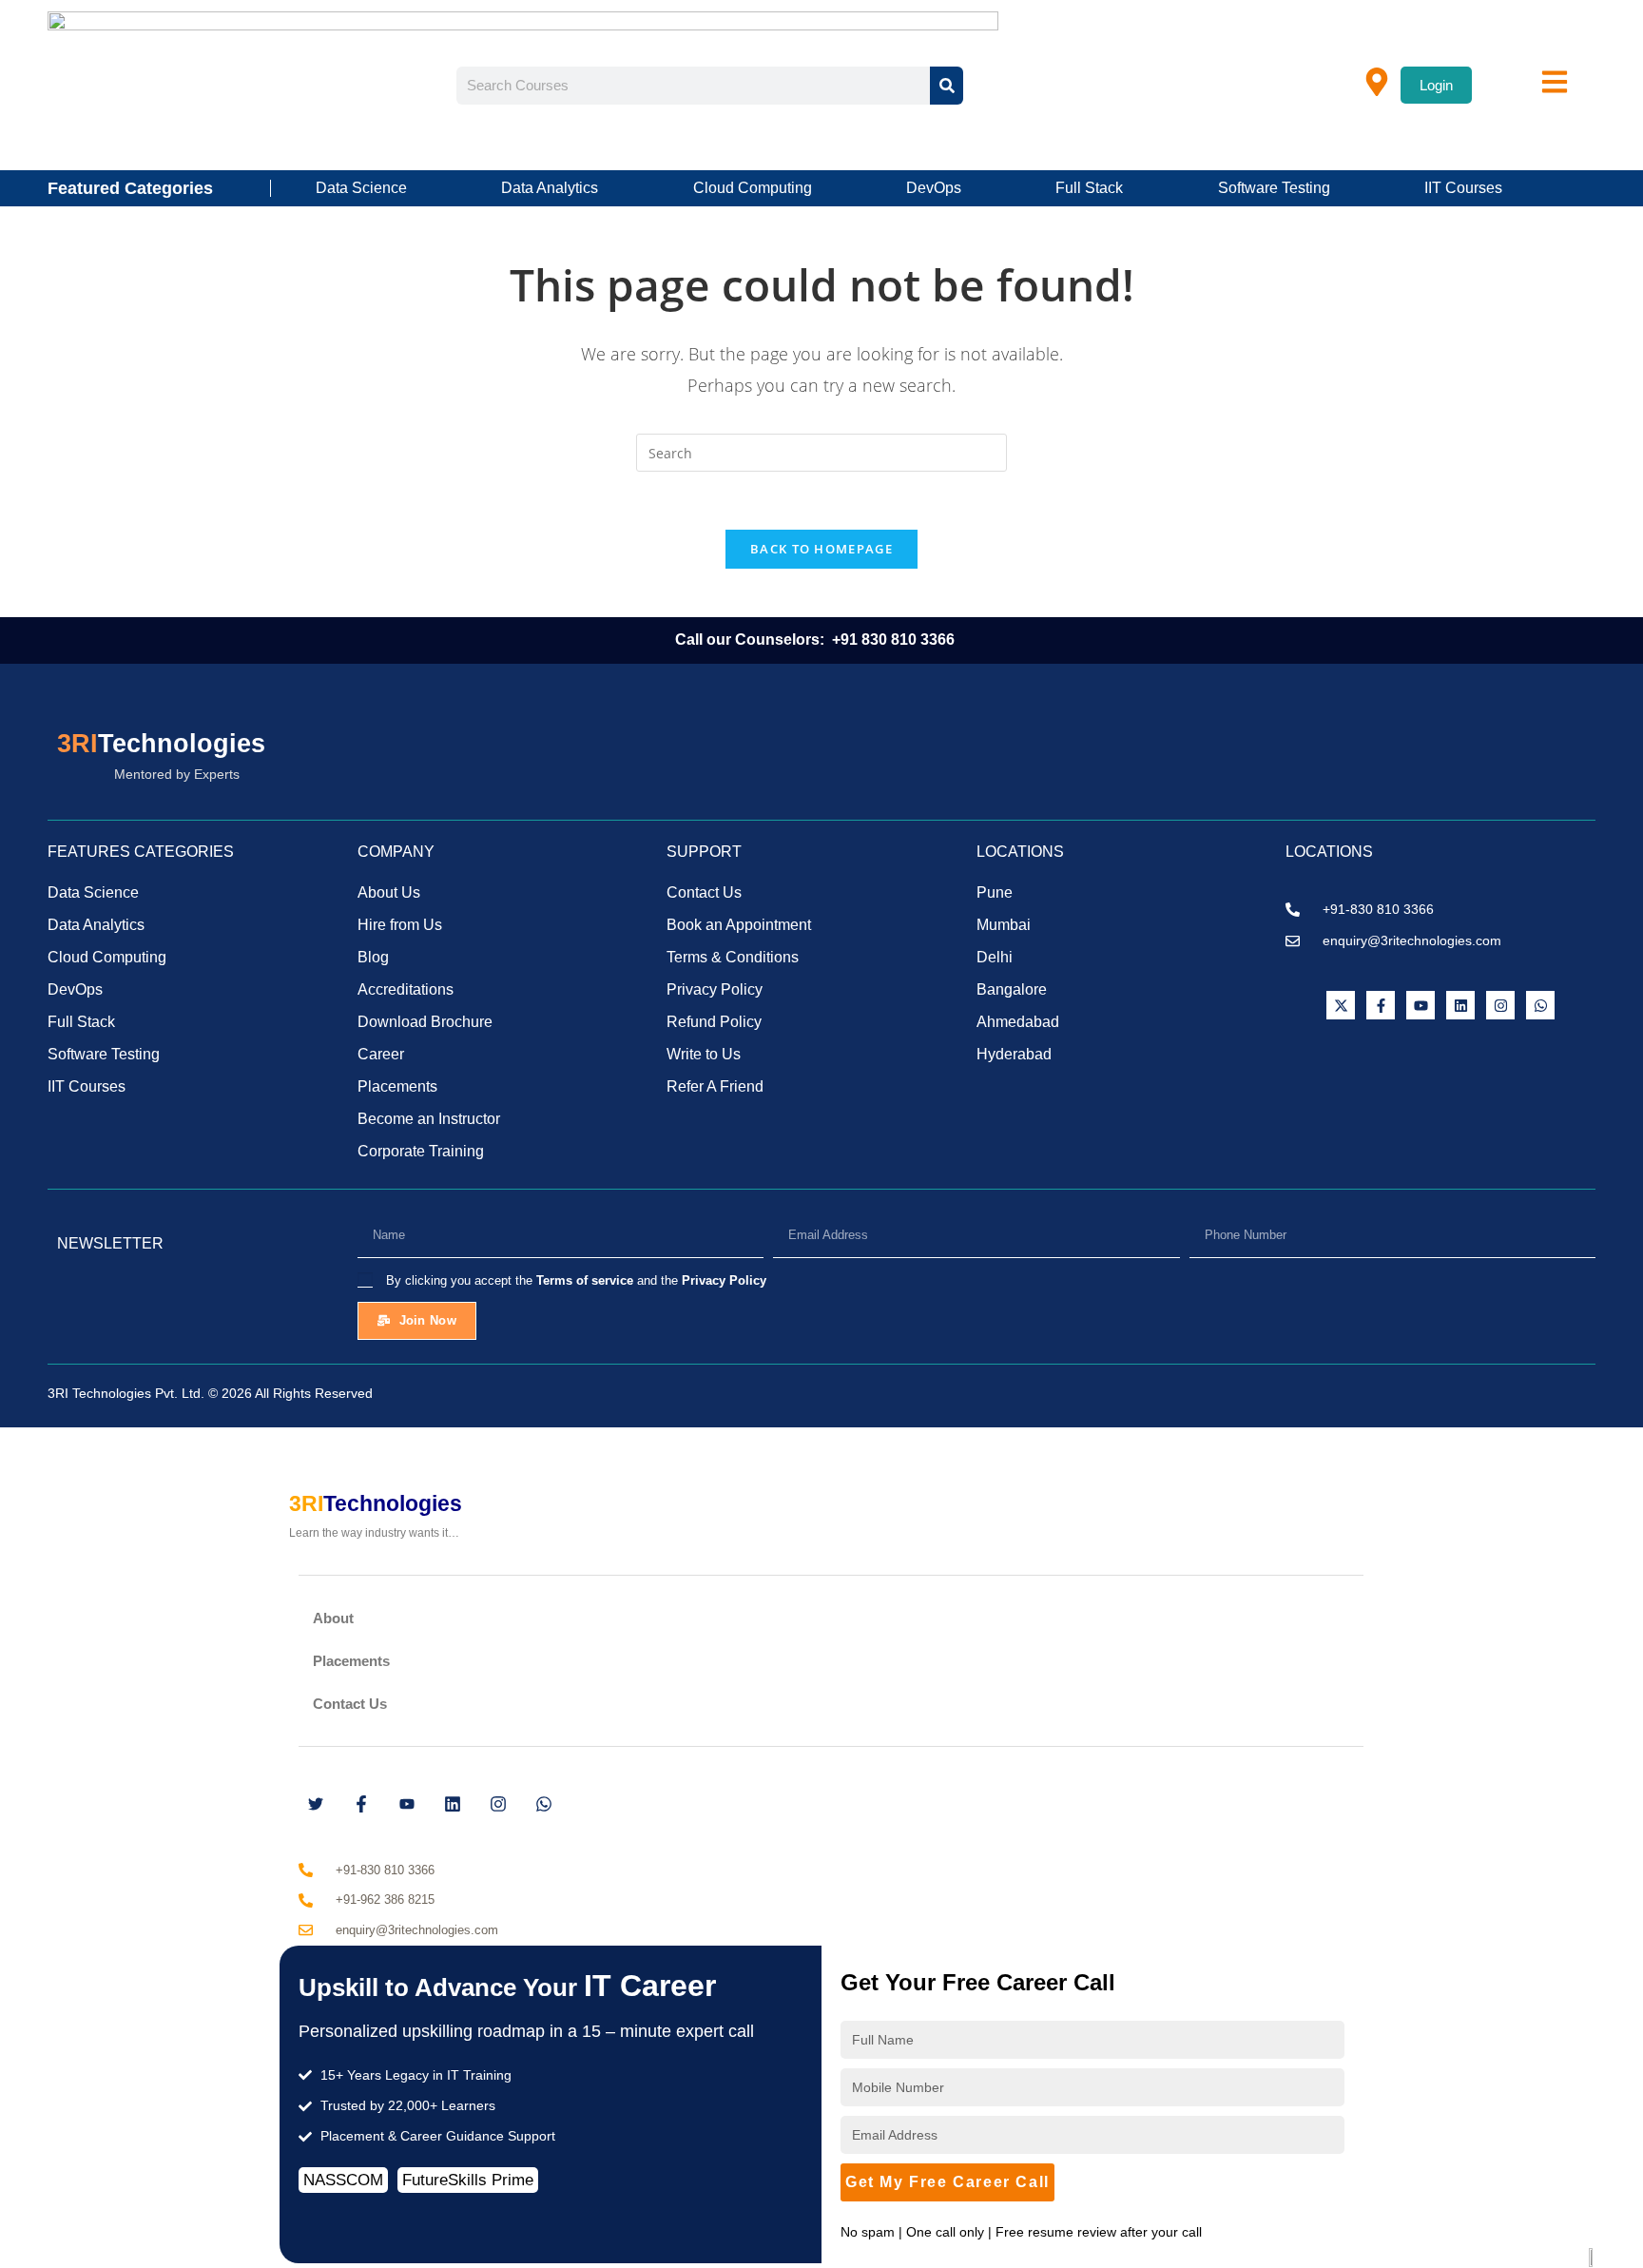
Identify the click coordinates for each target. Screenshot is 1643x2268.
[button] (831, 1618)
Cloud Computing (753, 188)
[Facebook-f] (1381, 1005)
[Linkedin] (1460, 1005)
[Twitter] (316, 1804)
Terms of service (585, 1280)
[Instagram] (1500, 1005)
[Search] (947, 86)
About (333, 1618)
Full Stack (1089, 188)
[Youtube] (1421, 1005)
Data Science (361, 188)
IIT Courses (1463, 188)
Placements (351, 1661)
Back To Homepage (821, 549)
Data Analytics (550, 188)
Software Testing (1274, 188)
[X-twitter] (1341, 1005)
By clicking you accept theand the (576, 1280)
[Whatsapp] (1540, 1005)
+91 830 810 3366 (895, 640)
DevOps (934, 188)
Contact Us (350, 1704)
